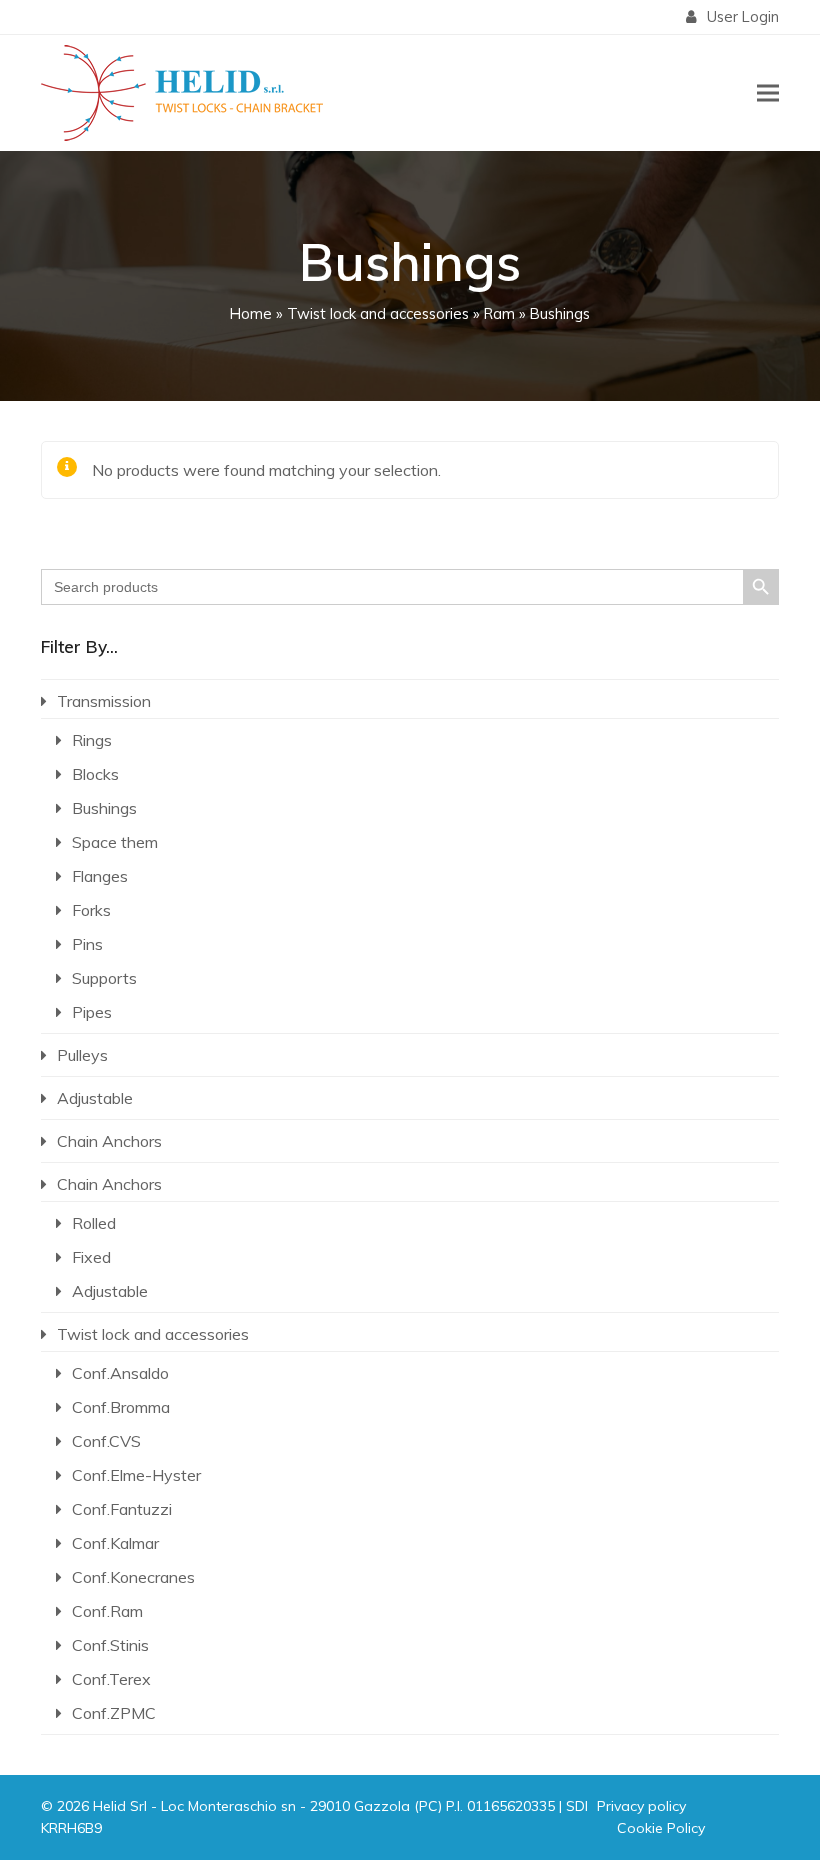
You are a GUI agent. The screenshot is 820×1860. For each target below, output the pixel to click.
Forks (91, 910)
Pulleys (82, 1055)
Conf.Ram (107, 1611)
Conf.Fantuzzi (122, 1509)
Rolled (94, 1223)
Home (251, 313)
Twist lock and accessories (378, 313)
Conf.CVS (106, 1441)
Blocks (95, 774)
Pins (87, 944)
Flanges (100, 876)
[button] (768, 92)
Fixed (91, 1257)
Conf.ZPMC (114, 1713)
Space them (115, 842)
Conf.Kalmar (115, 1543)
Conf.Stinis (110, 1645)
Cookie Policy (661, 1828)
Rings (92, 740)
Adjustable (95, 1098)
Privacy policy (641, 1806)
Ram (499, 313)
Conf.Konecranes (133, 1577)
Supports (104, 978)
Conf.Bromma (121, 1407)
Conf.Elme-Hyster (136, 1475)
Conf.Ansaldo (120, 1373)
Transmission (104, 701)
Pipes (92, 1012)
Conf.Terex (111, 1679)
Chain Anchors (109, 1141)
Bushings (104, 808)
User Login (743, 16)
